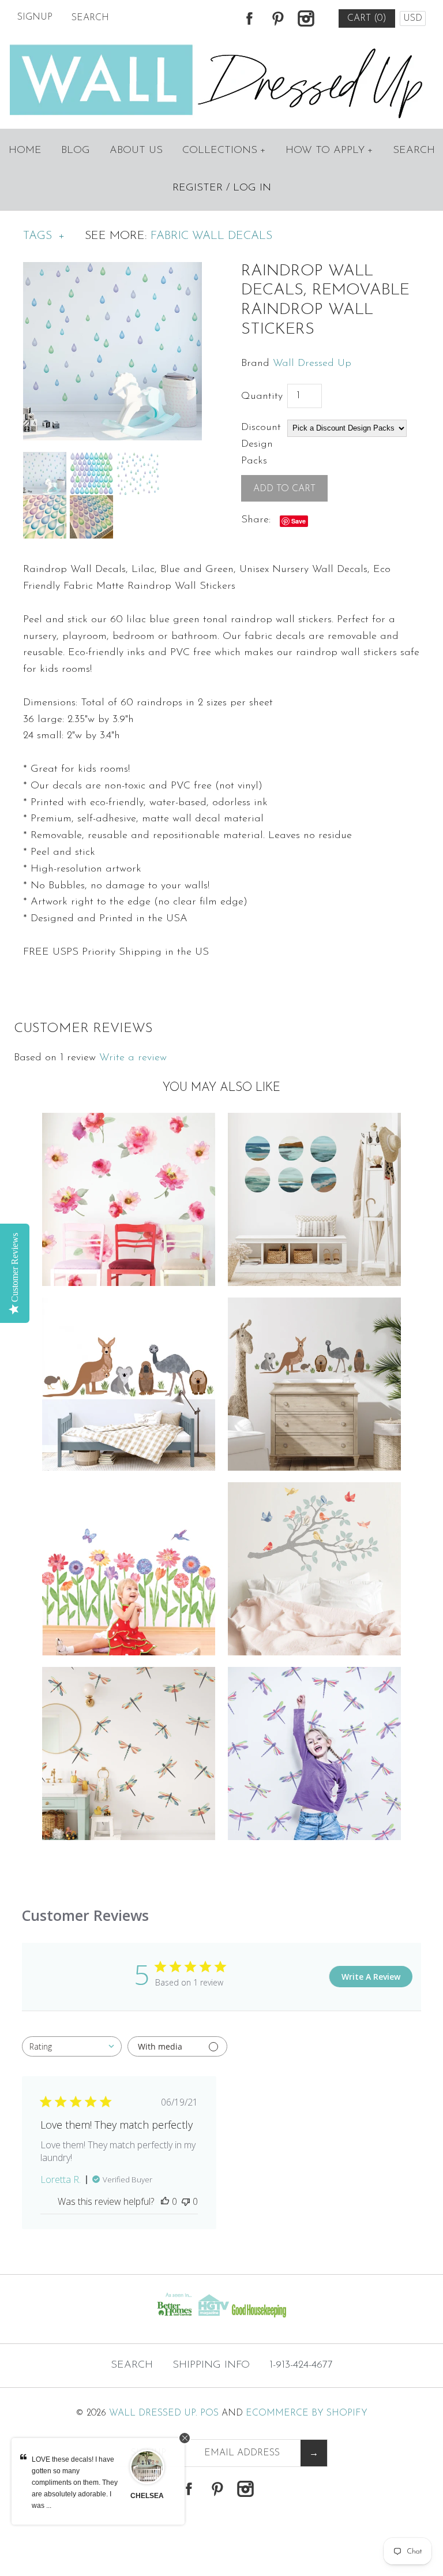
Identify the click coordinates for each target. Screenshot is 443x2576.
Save (299, 521)
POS (209, 2413)
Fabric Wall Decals (211, 236)
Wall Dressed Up (312, 364)
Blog (76, 151)
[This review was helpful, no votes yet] (165, 2201)
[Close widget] (185, 2438)
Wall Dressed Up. (153, 2413)
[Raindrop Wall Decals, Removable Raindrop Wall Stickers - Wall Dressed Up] (112, 270)
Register (198, 188)
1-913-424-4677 (301, 2365)
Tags (44, 236)
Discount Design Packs (261, 444)
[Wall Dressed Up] (222, 46)
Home (25, 151)
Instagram (306, 18)
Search (414, 151)
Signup (35, 17)
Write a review (133, 1058)
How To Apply (329, 151)
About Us (136, 151)
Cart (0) (367, 18)
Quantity (262, 397)
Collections (224, 151)
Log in (252, 188)
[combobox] (72, 2046)
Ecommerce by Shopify (307, 2413)
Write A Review (371, 1977)
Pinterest (277, 18)
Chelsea (147, 2496)
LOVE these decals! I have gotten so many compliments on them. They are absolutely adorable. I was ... (75, 2482)
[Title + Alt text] (76, 2320)
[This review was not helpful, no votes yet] (186, 2201)
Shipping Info (211, 2365)
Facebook (249, 18)
